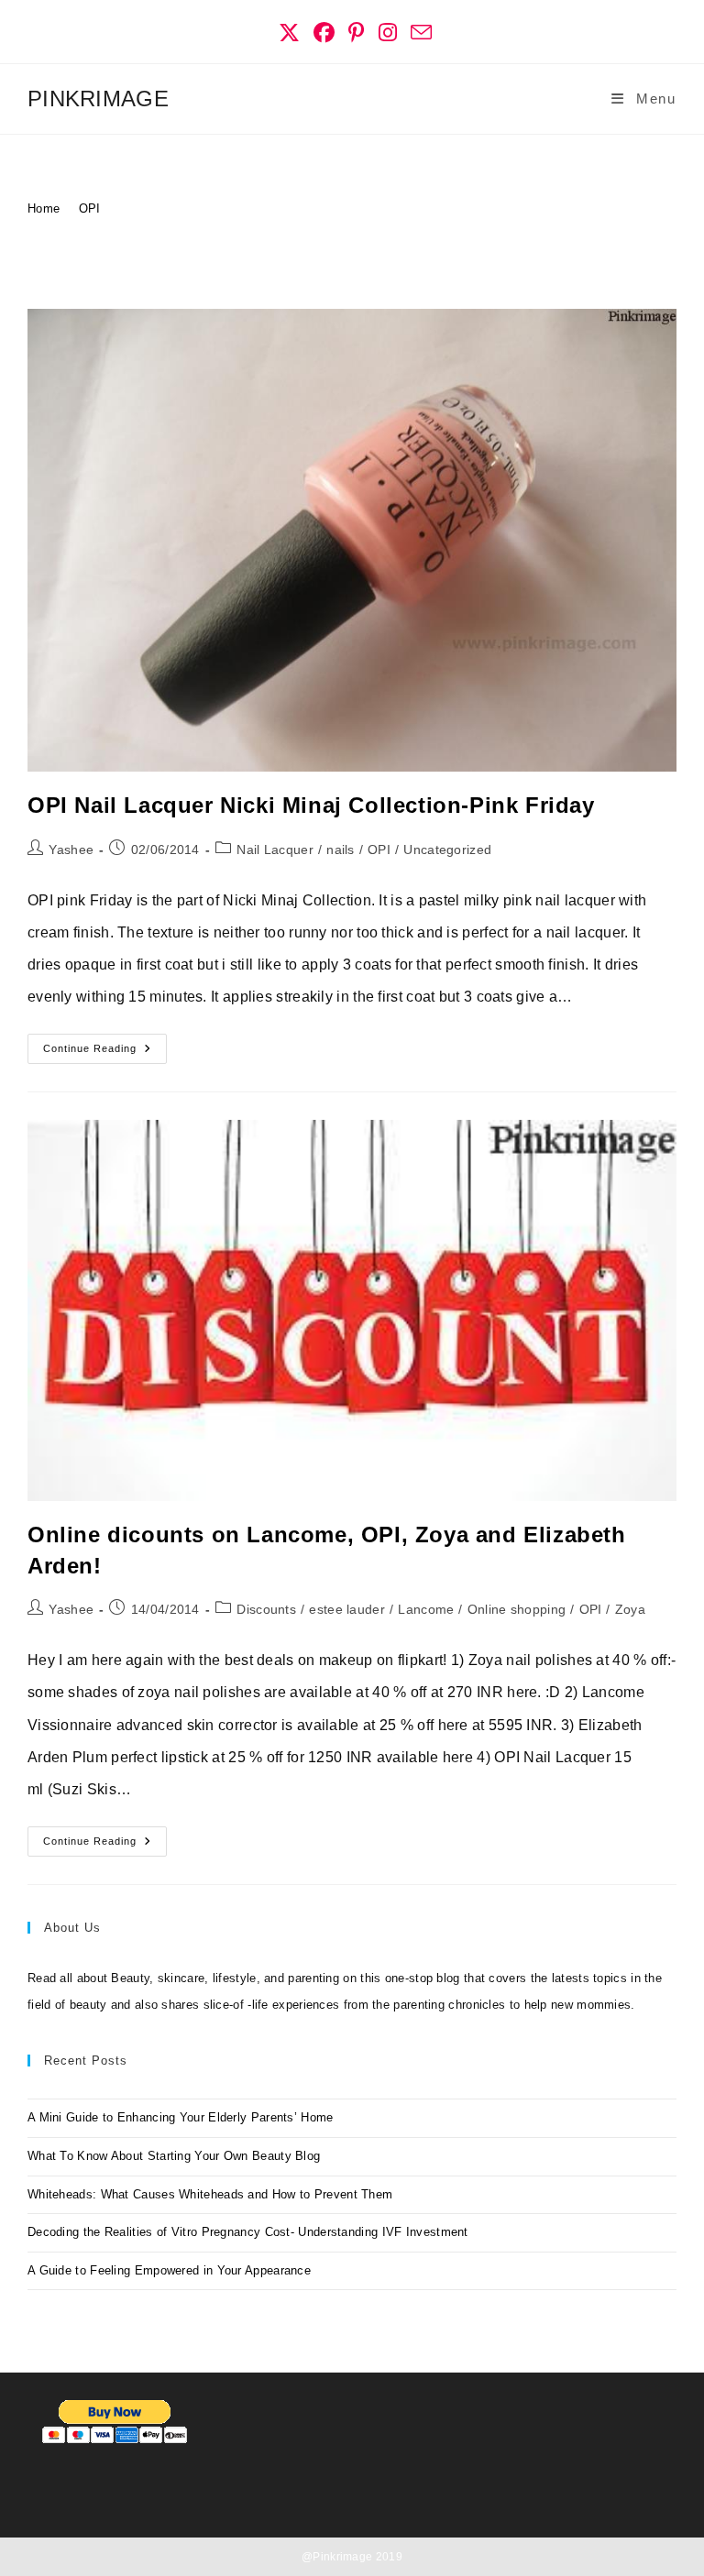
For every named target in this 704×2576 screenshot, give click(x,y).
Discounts (266, 1609)
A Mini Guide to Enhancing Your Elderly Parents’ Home (181, 2117)
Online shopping (517, 1609)
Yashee (71, 850)
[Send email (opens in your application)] (418, 33)
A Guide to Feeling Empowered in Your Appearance (169, 2270)
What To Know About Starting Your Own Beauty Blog (174, 2156)
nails (341, 850)
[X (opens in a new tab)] (290, 33)
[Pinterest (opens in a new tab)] (357, 33)
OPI (90, 208)
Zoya (630, 1609)
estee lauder (347, 1609)
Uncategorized (447, 850)
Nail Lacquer (275, 850)
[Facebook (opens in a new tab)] (324, 33)
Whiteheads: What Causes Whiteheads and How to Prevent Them (210, 2194)
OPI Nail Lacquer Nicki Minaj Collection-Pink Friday (311, 805)
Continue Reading (105, 1053)
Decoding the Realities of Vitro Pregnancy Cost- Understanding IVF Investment (248, 2232)
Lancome (426, 1609)
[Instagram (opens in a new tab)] (388, 33)
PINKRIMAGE (98, 99)
